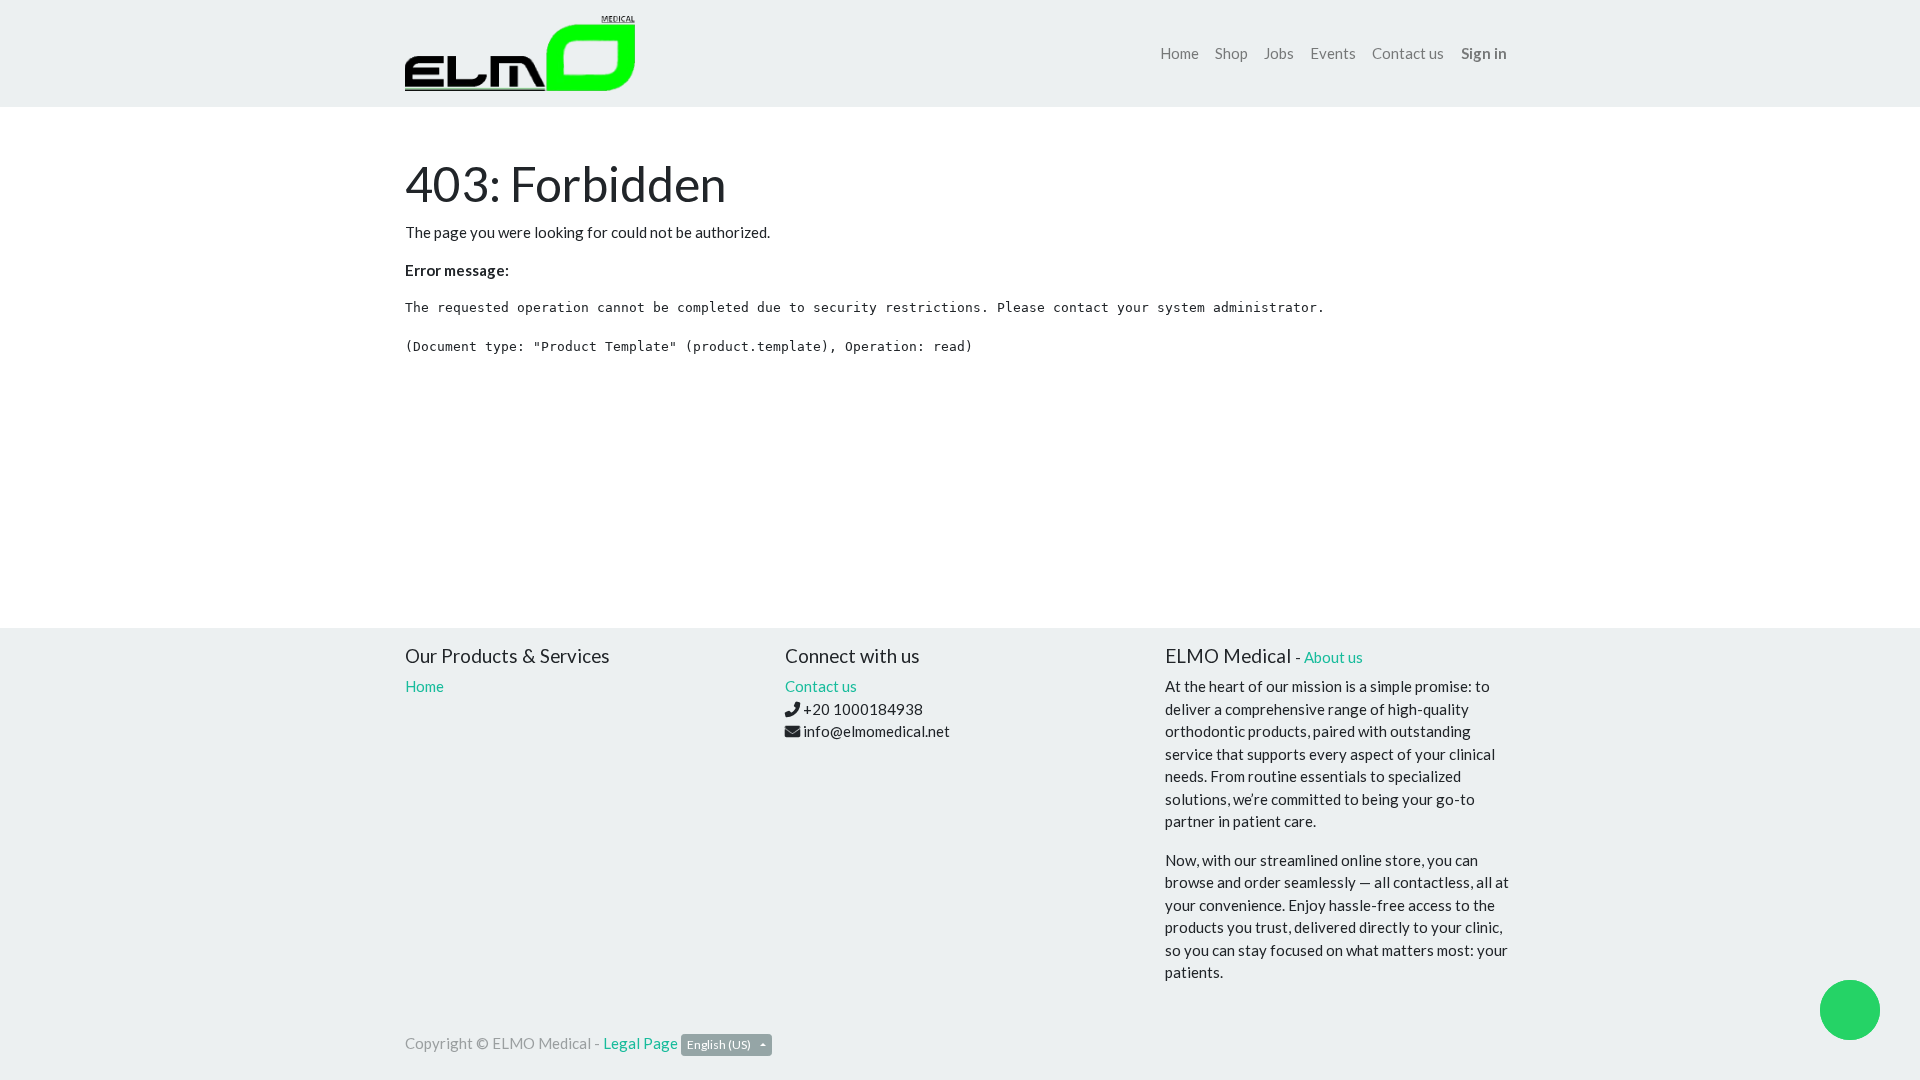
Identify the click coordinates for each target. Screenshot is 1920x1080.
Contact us (821, 686)
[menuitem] (1179, 53)
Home (424, 686)
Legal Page (640, 1043)
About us (1333, 657)
